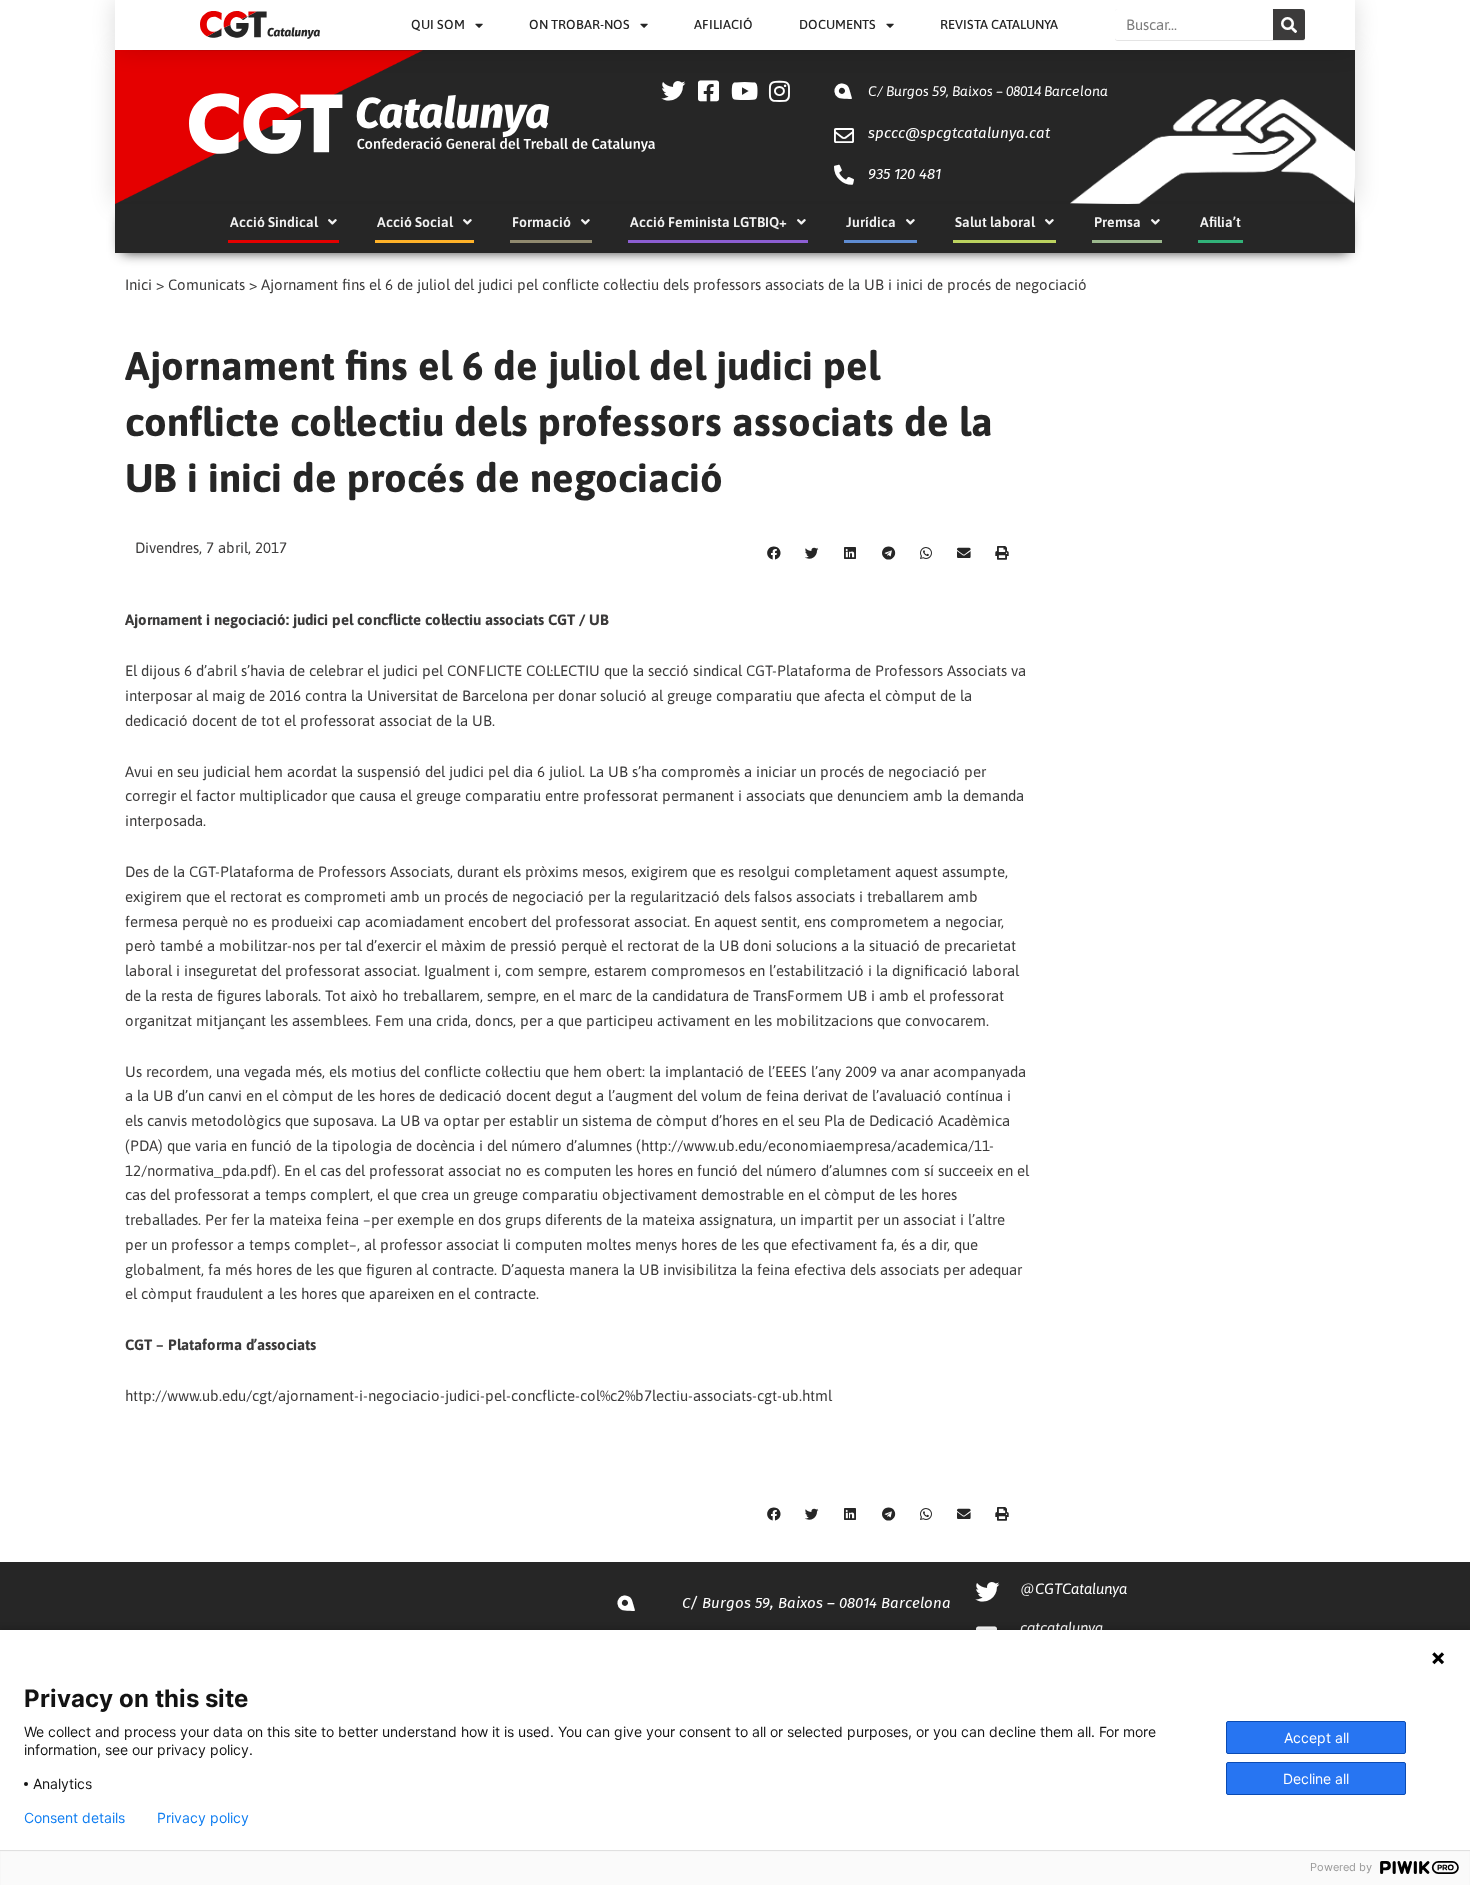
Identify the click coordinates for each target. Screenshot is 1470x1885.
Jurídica (871, 222)
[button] (774, 554)
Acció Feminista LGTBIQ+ (708, 222)
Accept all (1316, 1737)
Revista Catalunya (999, 24)
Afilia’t (1220, 222)
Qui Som (438, 24)
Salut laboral (995, 222)
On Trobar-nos (579, 24)
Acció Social (415, 222)
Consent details (74, 1818)
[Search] (1289, 24)
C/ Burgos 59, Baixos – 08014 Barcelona (988, 91)
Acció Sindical (274, 222)
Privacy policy (203, 1818)
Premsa (1117, 222)
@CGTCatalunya (1073, 1588)
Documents (837, 24)
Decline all (1316, 1778)
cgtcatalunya (1061, 1627)
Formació (541, 222)
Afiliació (723, 24)
